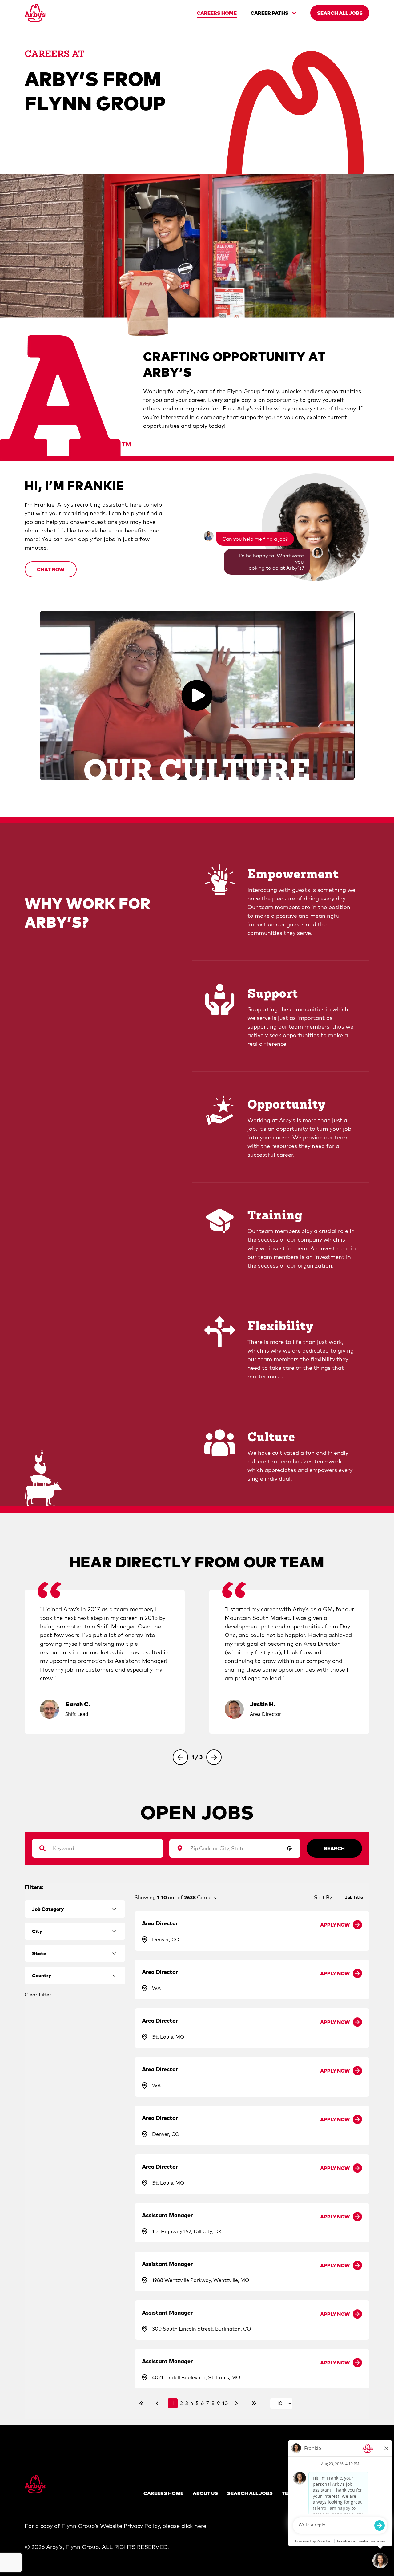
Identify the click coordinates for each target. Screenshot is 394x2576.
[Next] (214, 1757)
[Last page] (254, 2403)
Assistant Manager (167, 2215)
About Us (205, 2493)
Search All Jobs (250, 2493)
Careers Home (163, 2493)
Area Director (160, 1923)
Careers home (217, 13)
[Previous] (180, 1757)
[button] (51, 569)
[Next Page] (237, 2403)
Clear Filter (38, 1995)
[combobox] (232, 1848)
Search (334, 1848)
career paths (269, 13)
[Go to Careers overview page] (36, 13)
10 (225, 2403)
